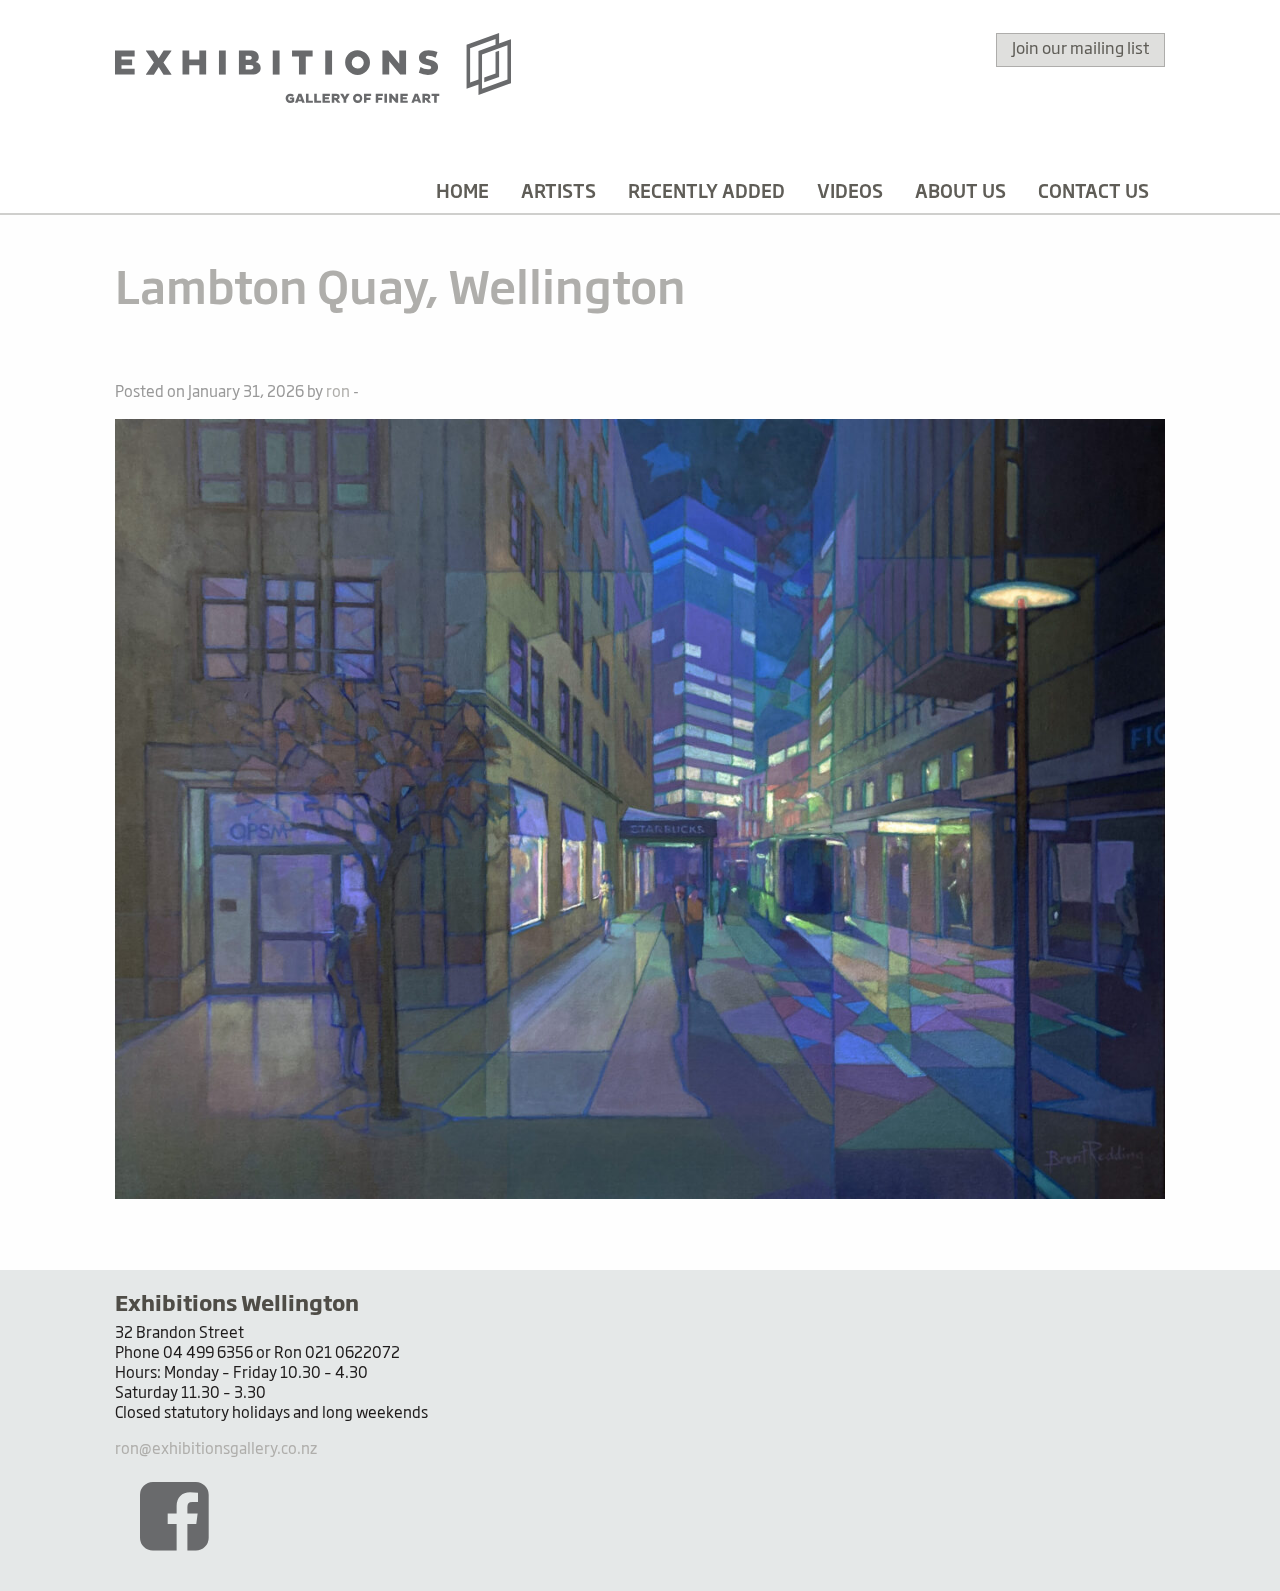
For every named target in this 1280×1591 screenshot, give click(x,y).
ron (338, 392)
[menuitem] (462, 193)
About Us (960, 193)
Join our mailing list (1080, 50)
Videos (850, 193)
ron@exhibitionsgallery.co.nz (216, 1449)
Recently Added (706, 193)
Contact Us (1093, 193)
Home (462, 193)
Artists (558, 193)
